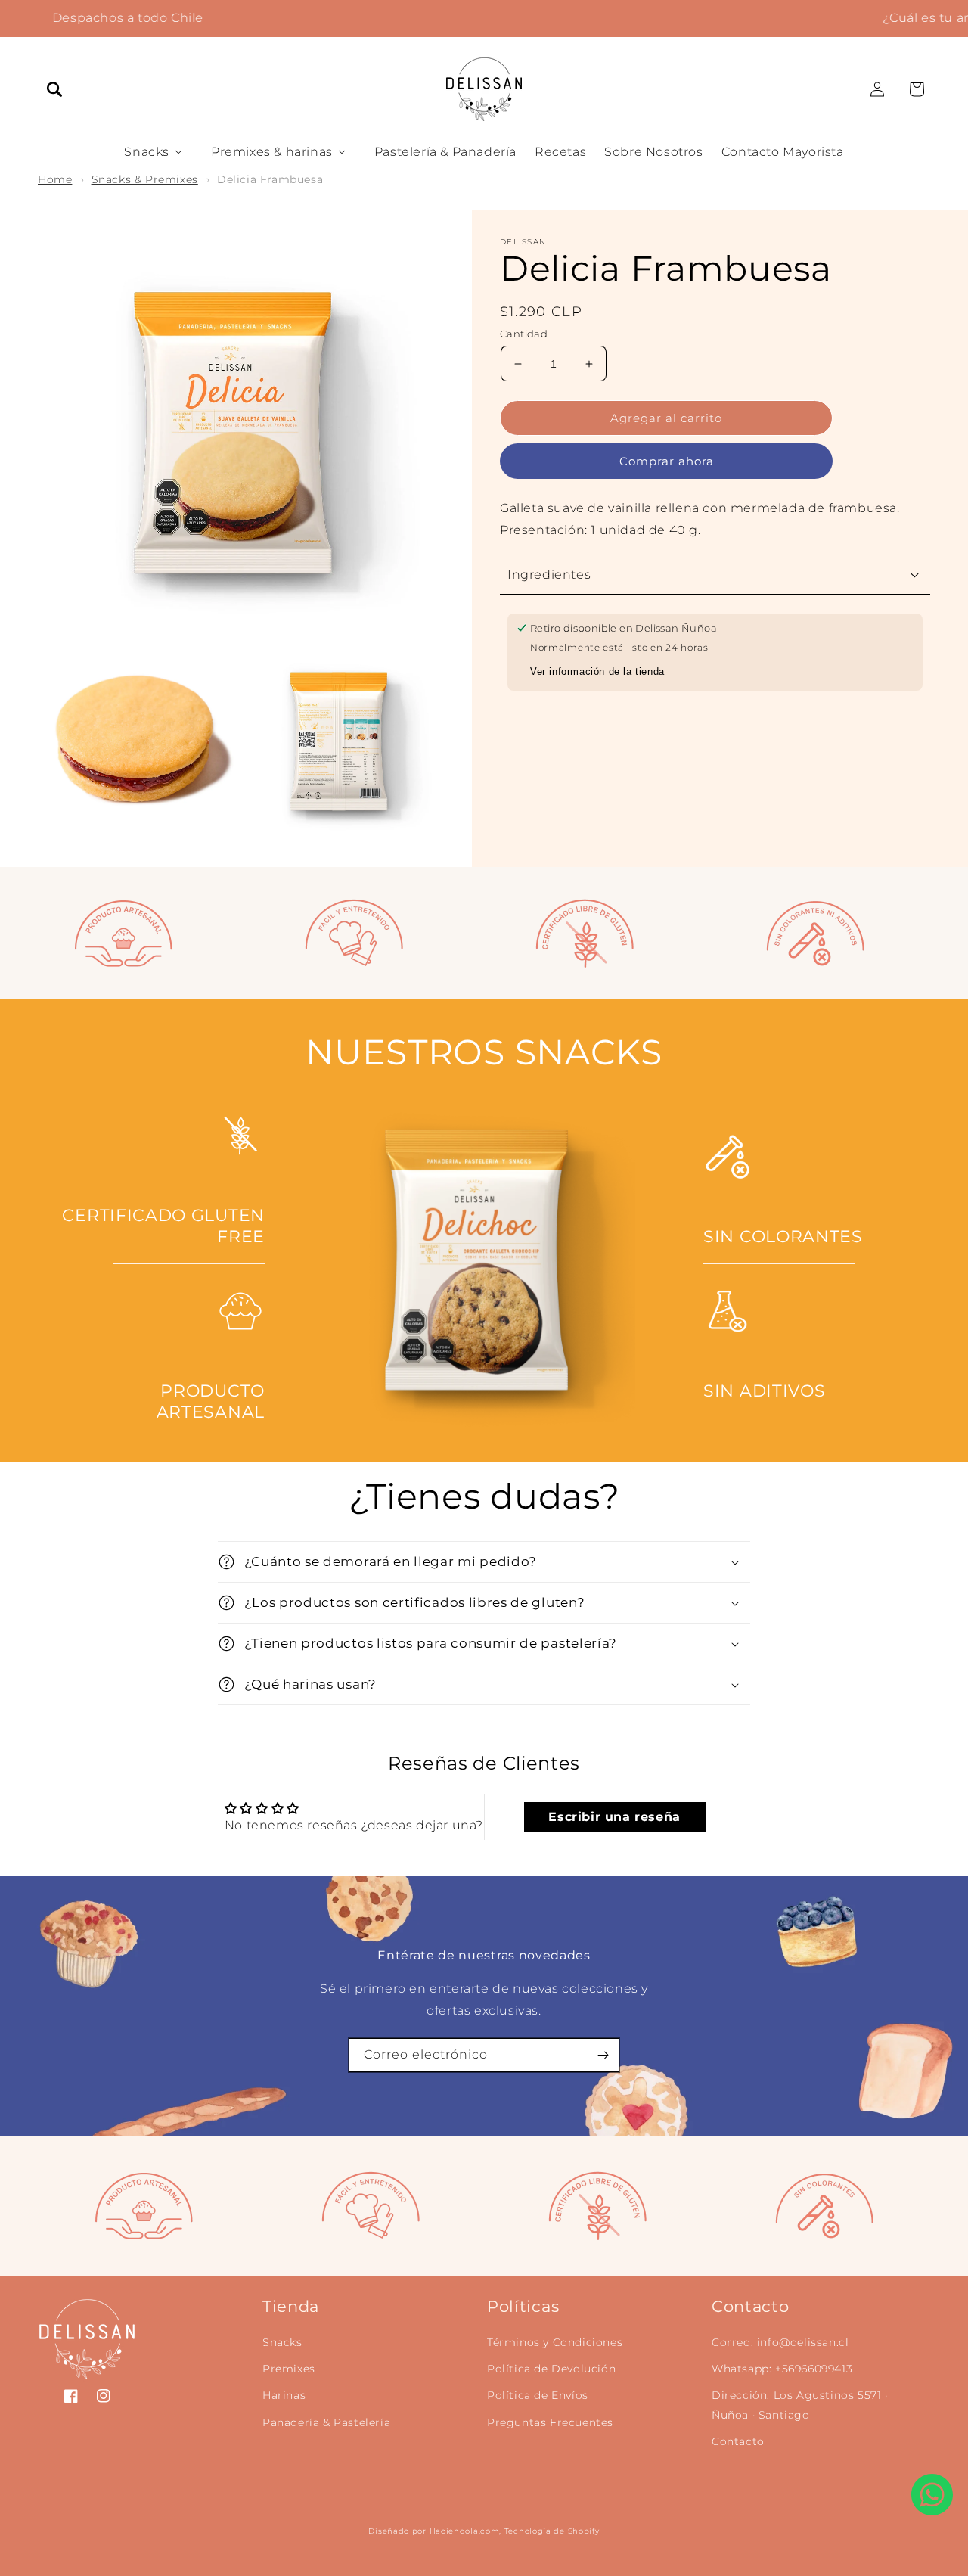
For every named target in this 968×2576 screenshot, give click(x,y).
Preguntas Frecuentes (550, 2422)
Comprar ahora (667, 461)
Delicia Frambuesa (270, 179)
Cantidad (524, 334)
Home (55, 179)
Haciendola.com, (466, 2531)
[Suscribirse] (603, 2055)
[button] (54, 89)
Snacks (282, 2342)
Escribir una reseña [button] (614, 1817)
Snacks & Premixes (145, 179)
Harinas (284, 2395)
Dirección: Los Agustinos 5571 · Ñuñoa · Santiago (800, 2405)
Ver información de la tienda (597, 671)
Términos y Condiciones (555, 2342)
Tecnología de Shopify (552, 2531)
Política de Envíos (538, 2395)
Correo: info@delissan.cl (780, 2342)
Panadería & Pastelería (326, 2422)
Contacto (738, 2441)
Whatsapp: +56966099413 (782, 2369)
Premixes (289, 2369)
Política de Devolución (551, 2369)
